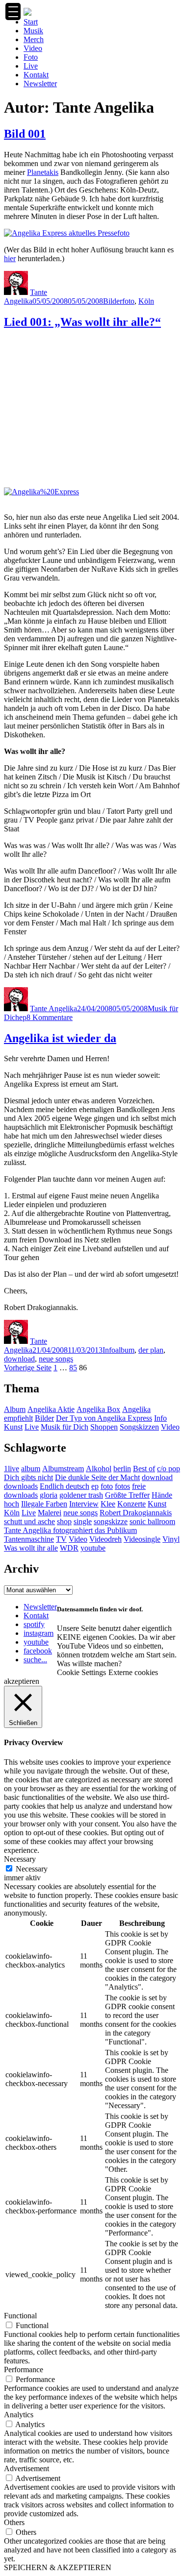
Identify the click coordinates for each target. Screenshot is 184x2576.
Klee (108, 1504)
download (19, 1359)
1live (12, 1469)
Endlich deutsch (65, 1486)
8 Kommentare (50, 1017)
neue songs (56, 1359)
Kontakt (36, 75)
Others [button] (14, 2522)
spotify (34, 1624)
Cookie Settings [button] (81, 1672)
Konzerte (131, 1504)
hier (10, 258)
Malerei (50, 1513)
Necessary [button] (20, 1859)
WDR (69, 1548)
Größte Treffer (127, 1495)
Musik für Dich (65, 1427)
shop (64, 1521)
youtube (93, 1548)
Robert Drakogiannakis (136, 1513)
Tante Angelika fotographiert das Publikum (70, 1530)
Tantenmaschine (29, 1539)
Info (109, 1350)
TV (61, 1539)
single (83, 1521)
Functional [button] (20, 2316)
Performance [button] (24, 2369)
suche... (35, 1660)
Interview (84, 1504)
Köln (146, 301)
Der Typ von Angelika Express (104, 1418)
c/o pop (169, 1469)
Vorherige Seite (28, 1368)
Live (31, 66)
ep (23, 1017)
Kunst (13, 1427)
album (125, 1350)
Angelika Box (98, 1409)
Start (31, 22)
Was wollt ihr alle (31, 1548)
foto (128, 301)
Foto (31, 57)
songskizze (111, 1521)
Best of (144, 1469)
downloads (21, 1486)
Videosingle (142, 1539)
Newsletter (40, 84)
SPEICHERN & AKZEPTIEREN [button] (58, 2567)
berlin (122, 1469)
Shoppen (104, 1427)
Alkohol (99, 1469)
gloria (49, 1495)
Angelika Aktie (51, 1409)
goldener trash (81, 1495)
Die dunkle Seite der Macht (97, 1477)
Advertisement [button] (26, 2468)
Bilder (113, 301)
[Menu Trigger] (13, 12)
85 (73, 1368)
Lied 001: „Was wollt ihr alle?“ (82, 322)
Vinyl (171, 1539)
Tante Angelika (26, 297)
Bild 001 (25, 134)
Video (33, 48)
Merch (34, 39)
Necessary (32, 1869)
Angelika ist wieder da (60, 1038)
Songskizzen (139, 1427)
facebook (38, 1651)
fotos (122, 1486)
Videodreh (105, 1539)
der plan (151, 1350)
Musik (33, 31)
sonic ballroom (152, 1521)
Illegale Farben (44, 1504)
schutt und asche (29, 1521)
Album (15, 1409)
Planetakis (43, 172)
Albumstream (63, 1469)
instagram (39, 1633)
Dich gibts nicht (28, 1477)
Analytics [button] (19, 2415)
